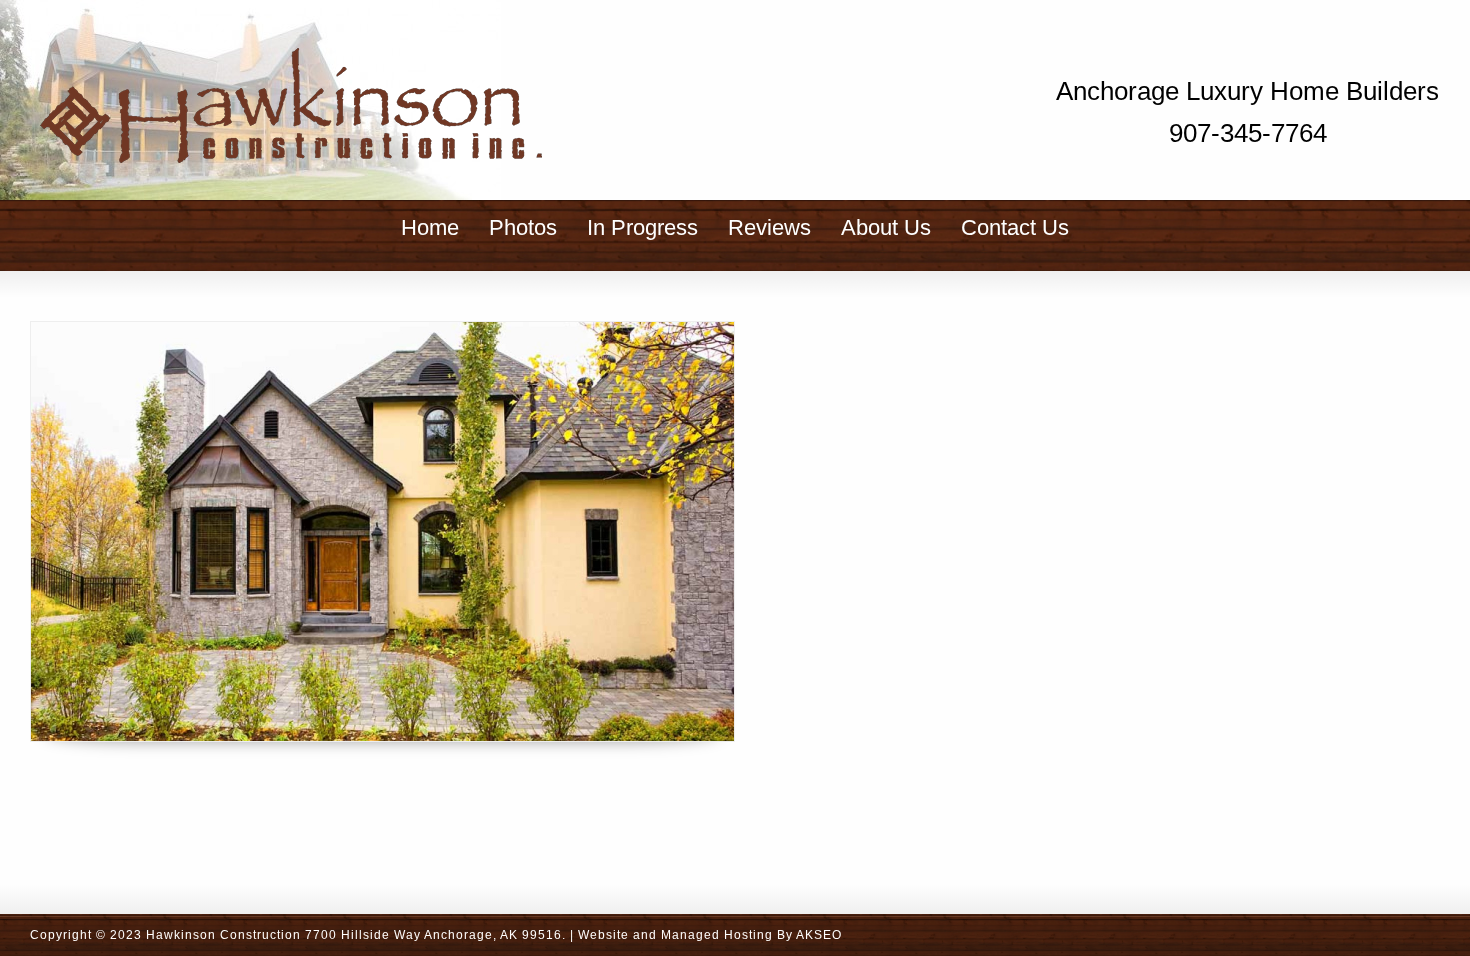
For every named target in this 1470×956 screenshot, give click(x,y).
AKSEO (819, 935)
